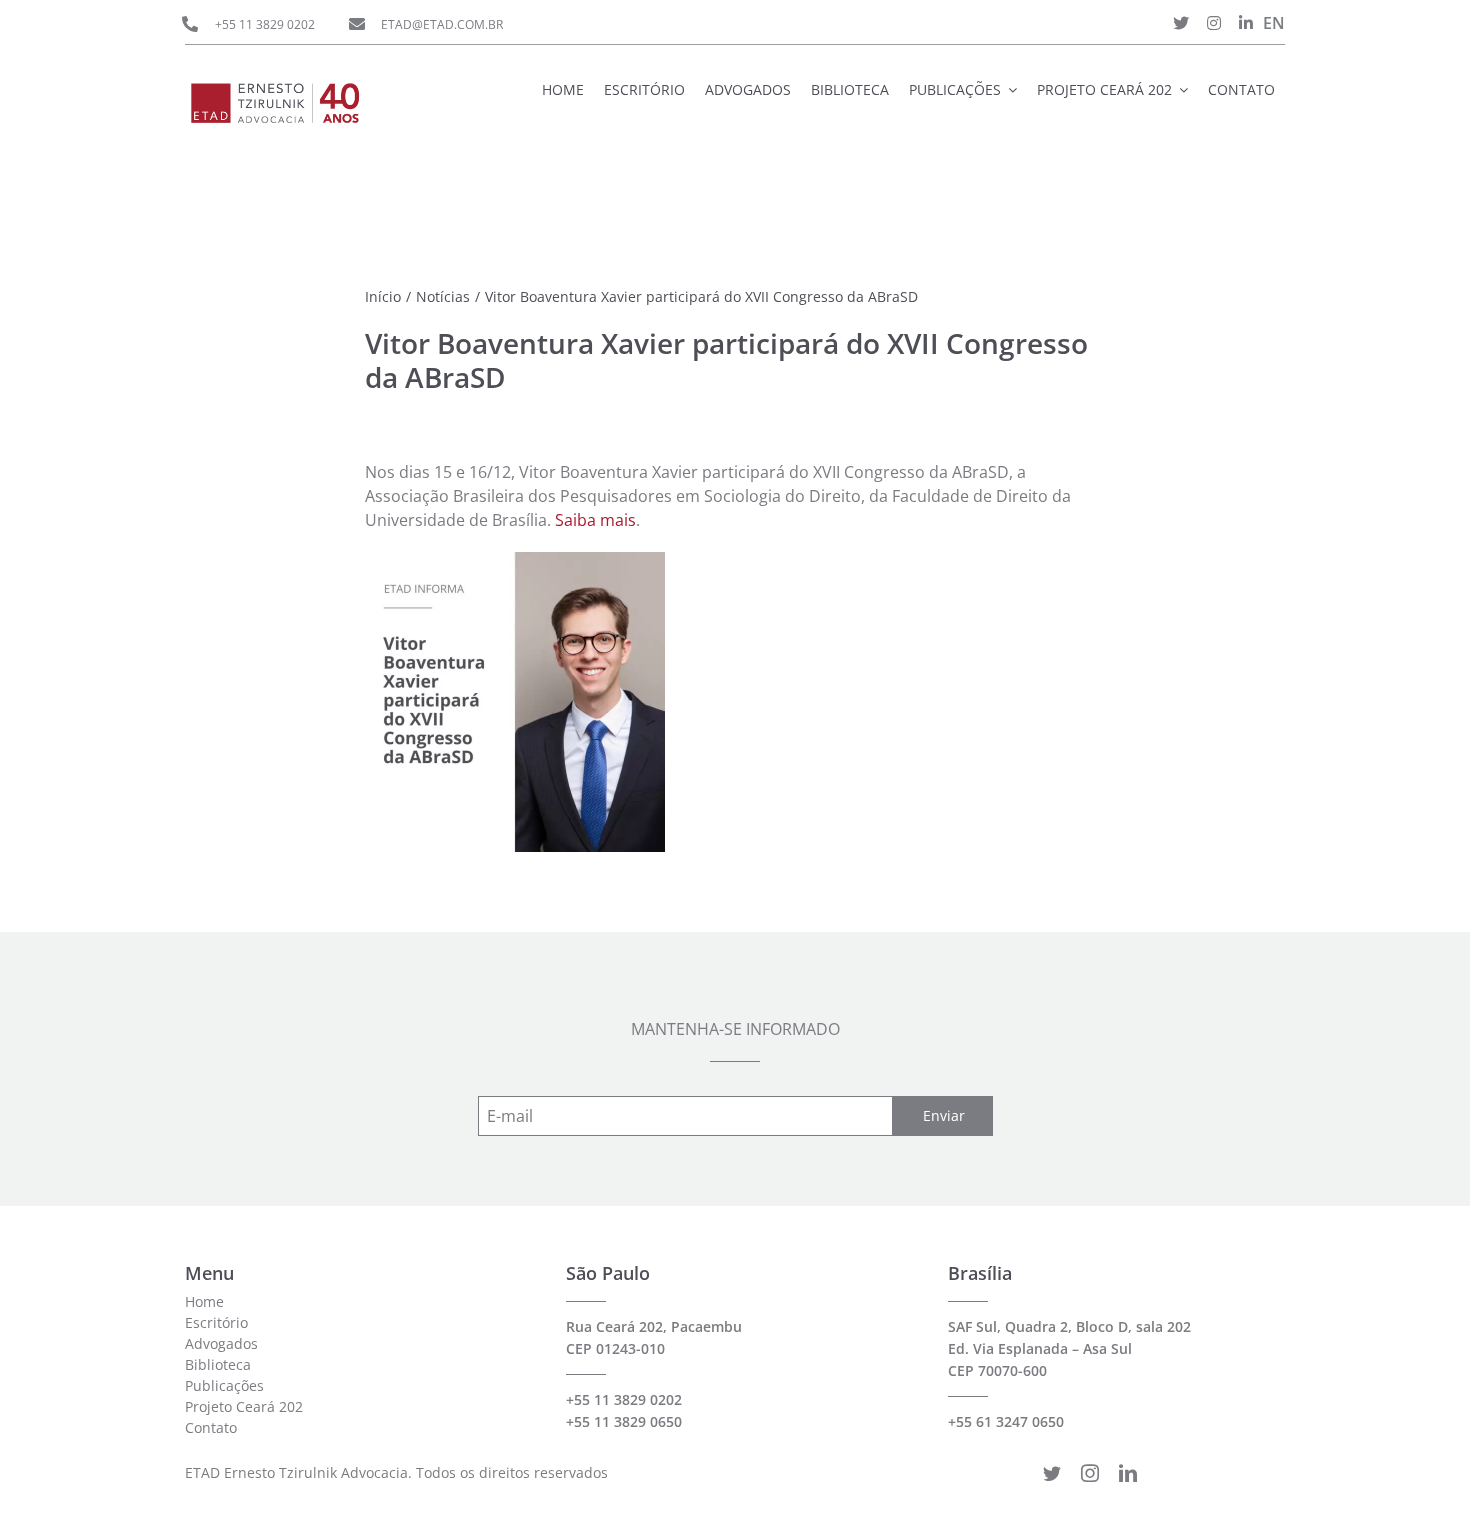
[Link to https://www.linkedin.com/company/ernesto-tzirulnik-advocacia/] (1246, 23)
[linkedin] (1128, 1473)
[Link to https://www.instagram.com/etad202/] (1214, 23)
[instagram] (1090, 1473)
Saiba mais (595, 520)
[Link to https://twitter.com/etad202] (1181, 23)
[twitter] (1052, 1473)
